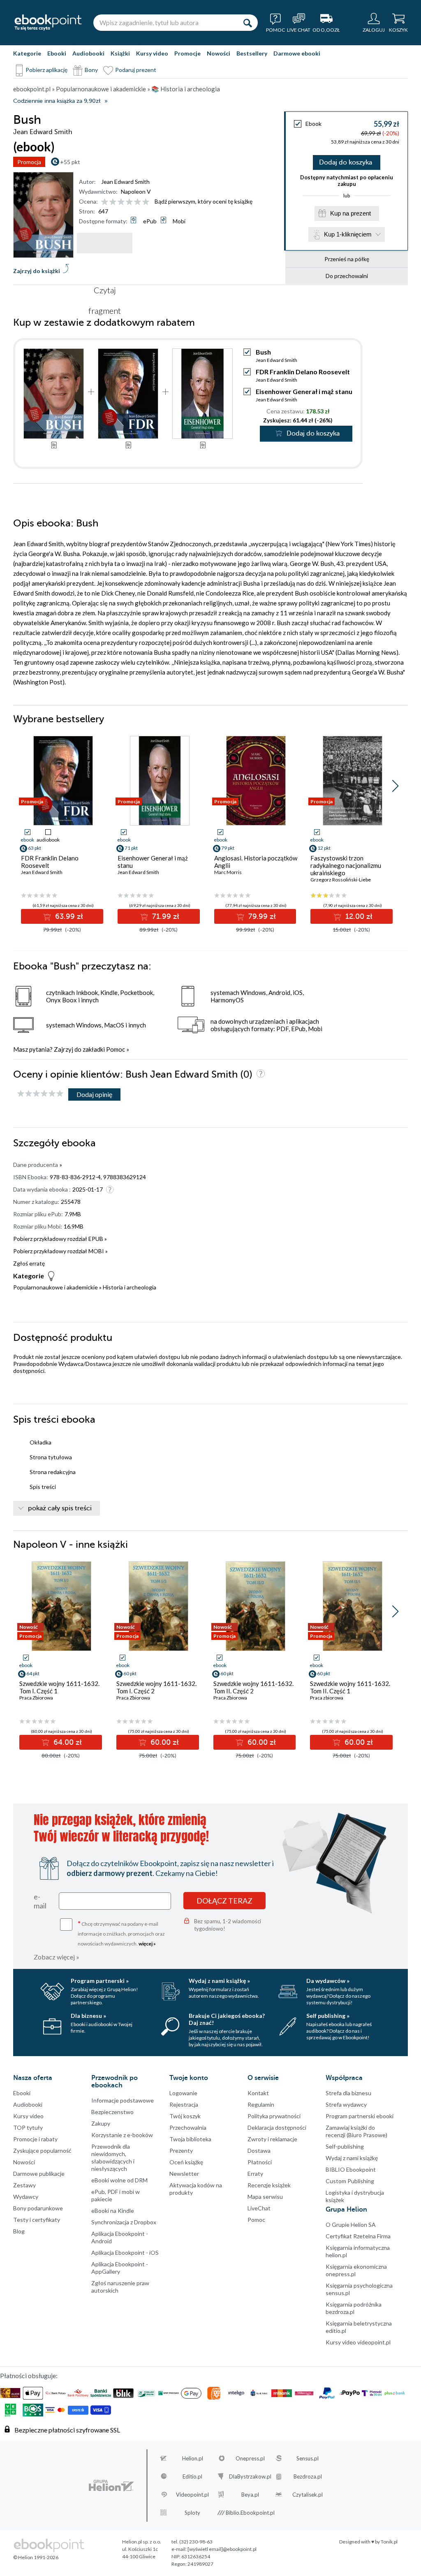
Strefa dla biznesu (348, 2093)
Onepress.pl (250, 2458)
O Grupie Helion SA (351, 2225)
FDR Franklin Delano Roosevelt (303, 372)
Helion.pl (193, 2458)
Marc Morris (228, 872)
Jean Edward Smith (125, 182)
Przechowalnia (188, 2127)
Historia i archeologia (130, 1287)
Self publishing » (328, 2016)
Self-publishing (345, 2146)
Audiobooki (88, 53)
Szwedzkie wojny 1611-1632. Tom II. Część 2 (253, 1687)
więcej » (147, 1944)
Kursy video (152, 53)
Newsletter (184, 2174)
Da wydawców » (328, 1981)
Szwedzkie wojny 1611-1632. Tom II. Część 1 (350, 1687)
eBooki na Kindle (113, 2211)
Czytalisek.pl (308, 2495)
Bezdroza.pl (308, 2476)
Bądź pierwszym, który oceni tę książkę (204, 201)
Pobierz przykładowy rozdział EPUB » (60, 1239)
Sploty (192, 2513)
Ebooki (57, 53)
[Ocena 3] (121, 202)
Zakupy (101, 2123)
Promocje (187, 53)
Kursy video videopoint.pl (358, 2342)
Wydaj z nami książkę (352, 2158)
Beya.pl (250, 2495)
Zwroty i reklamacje (272, 2139)
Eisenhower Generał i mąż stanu (304, 391)
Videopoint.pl (192, 2495)
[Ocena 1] (105, 202)
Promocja (29, 162)
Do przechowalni (347, 276)
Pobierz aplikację (46, 70)
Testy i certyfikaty (37, 2220)
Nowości (219, 53)
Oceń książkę (186, 2162)
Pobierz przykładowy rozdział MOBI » (60, 1251)
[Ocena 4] (129, 202)
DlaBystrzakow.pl (250, 2476)
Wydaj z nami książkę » (219, 1981)
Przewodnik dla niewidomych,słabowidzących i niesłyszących (113, 2157)
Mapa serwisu (265, 2197)
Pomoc (116, 1049)
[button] (395, 786)
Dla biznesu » (88, 2016)
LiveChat (259, 2208)
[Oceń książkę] (126, 201)
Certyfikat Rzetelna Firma (358, 2236)
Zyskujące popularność (42, 2151)
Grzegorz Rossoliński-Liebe (341, 880)
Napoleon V (136, 191)
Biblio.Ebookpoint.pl (250, 2513)
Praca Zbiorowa (36, 1698)
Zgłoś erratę (29, 1263)
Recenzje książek (269, 2185)
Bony (91, 70)
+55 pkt (70, 162)
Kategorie (27, 53)
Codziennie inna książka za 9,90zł (57, 101)
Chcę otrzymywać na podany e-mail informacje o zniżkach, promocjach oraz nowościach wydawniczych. (121, 1933)
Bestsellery (252, 53)
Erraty (255, 2174)
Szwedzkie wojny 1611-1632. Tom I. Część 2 (156, 1687)
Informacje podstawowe (123, 2100)
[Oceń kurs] (40, 1094)
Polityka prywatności (274, 2116)
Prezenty (181, 2151)
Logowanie (183, 2093)
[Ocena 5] (138, 202)
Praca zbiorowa (327, 1698)
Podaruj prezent (136, 70)
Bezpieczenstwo (112, 2112)
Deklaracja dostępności (277, 2127)
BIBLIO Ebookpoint (351, 2169)
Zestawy (24, 2185)
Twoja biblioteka (190, 2139)
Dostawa (259, 2151)
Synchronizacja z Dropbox (124, 2222)
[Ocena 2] (113, 202)
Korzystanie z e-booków (122, 2135)
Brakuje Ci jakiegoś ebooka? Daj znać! (227, 2019)
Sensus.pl (308, 2458)
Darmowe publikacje (39, 2174)
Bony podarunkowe (38, 2208)
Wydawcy (26, 2197)
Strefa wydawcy (346, 2104)
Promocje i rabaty (35, 2139)
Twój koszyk (185, 2116)
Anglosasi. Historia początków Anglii (256, 862)
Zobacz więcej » (57, 1957)
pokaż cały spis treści (60, 1508)
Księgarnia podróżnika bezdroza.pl (354, 2308)
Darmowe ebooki (297, 53)
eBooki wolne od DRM (119, 2180)
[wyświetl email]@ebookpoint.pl (222, 2549)
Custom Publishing (350, 2181)
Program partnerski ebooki (360, 2116)
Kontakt (258, 2093)
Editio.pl (192, 2476)
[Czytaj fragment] (105, 243)
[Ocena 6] (146, 202)
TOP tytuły (28, 2127)
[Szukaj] (248, 23)
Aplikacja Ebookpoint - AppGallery (120, 2268)
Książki (120, 53)
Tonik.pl (389, 2542)
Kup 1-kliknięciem (348, 234)
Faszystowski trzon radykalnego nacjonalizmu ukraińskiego (346, 865)
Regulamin (261, 2104)
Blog (19, 2231)
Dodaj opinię (94, 1094)
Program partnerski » (100, 1981)
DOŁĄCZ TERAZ (224, 1901)
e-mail (40, 1901)
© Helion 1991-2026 (36, 2557)
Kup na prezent (350, 213)
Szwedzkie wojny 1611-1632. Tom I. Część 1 (59, 1687)
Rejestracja (184, 2104)
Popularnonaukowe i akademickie (56, 1287)
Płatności (260, 2162)
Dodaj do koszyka (346, 162)
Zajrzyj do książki (37, 271)
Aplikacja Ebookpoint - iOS (125, 2253)
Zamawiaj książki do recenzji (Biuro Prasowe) (356, 2131)
